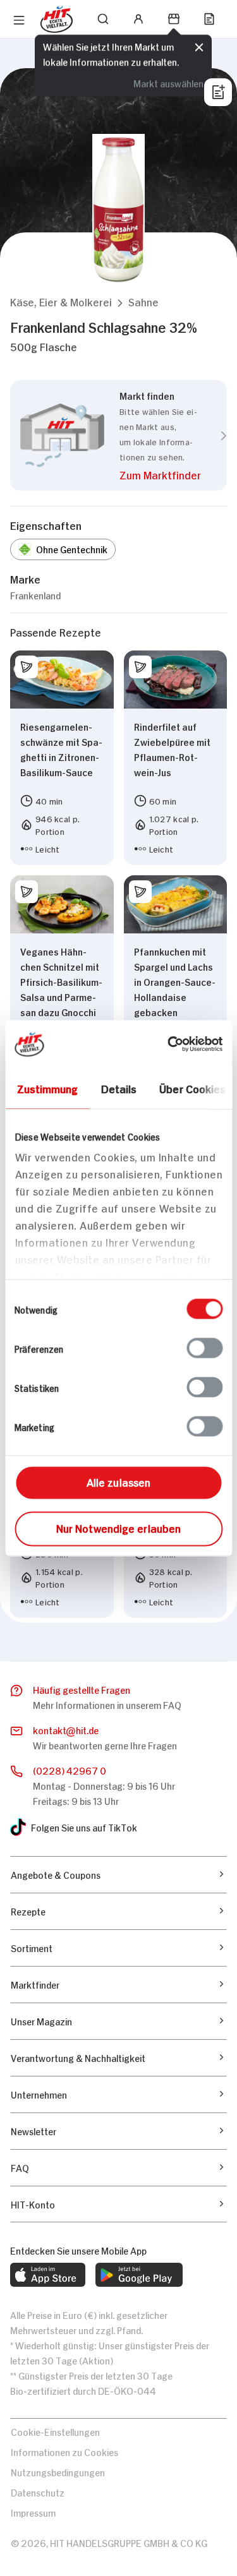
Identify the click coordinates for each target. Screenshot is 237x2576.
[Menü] (19, 20)
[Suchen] (103, 19)
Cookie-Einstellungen (55, 2431)
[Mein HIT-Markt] (174, 19)
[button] (61, 302)
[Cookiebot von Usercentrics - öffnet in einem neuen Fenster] (169, 1044)
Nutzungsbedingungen (58, 2471)
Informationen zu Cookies (64, 2451)
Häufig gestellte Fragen (82, 1689)
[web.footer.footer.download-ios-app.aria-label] (48, 2275)
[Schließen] (199, 47)
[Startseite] (57, 19)
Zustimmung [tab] (47, 1087)
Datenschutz (38, 2492)
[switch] (204, 1348)
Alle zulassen (118, 1481)
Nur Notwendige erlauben (118, 1527)
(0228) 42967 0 (70, 1770)
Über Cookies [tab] (192, 1087)
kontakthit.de (66, 1729)
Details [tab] (118, 1087)
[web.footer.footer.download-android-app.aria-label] (139, 2275)
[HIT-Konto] (138, 19)
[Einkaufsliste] (209, 19)
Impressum (33, 2512)
